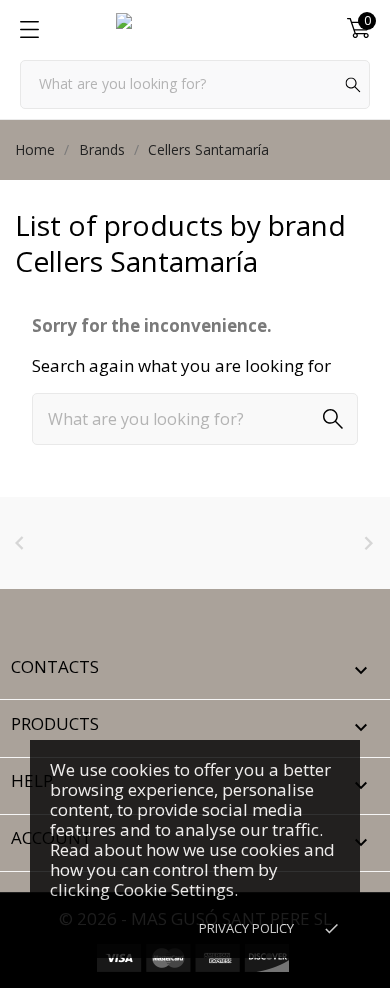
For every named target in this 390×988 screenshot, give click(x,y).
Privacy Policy (246, 928)
